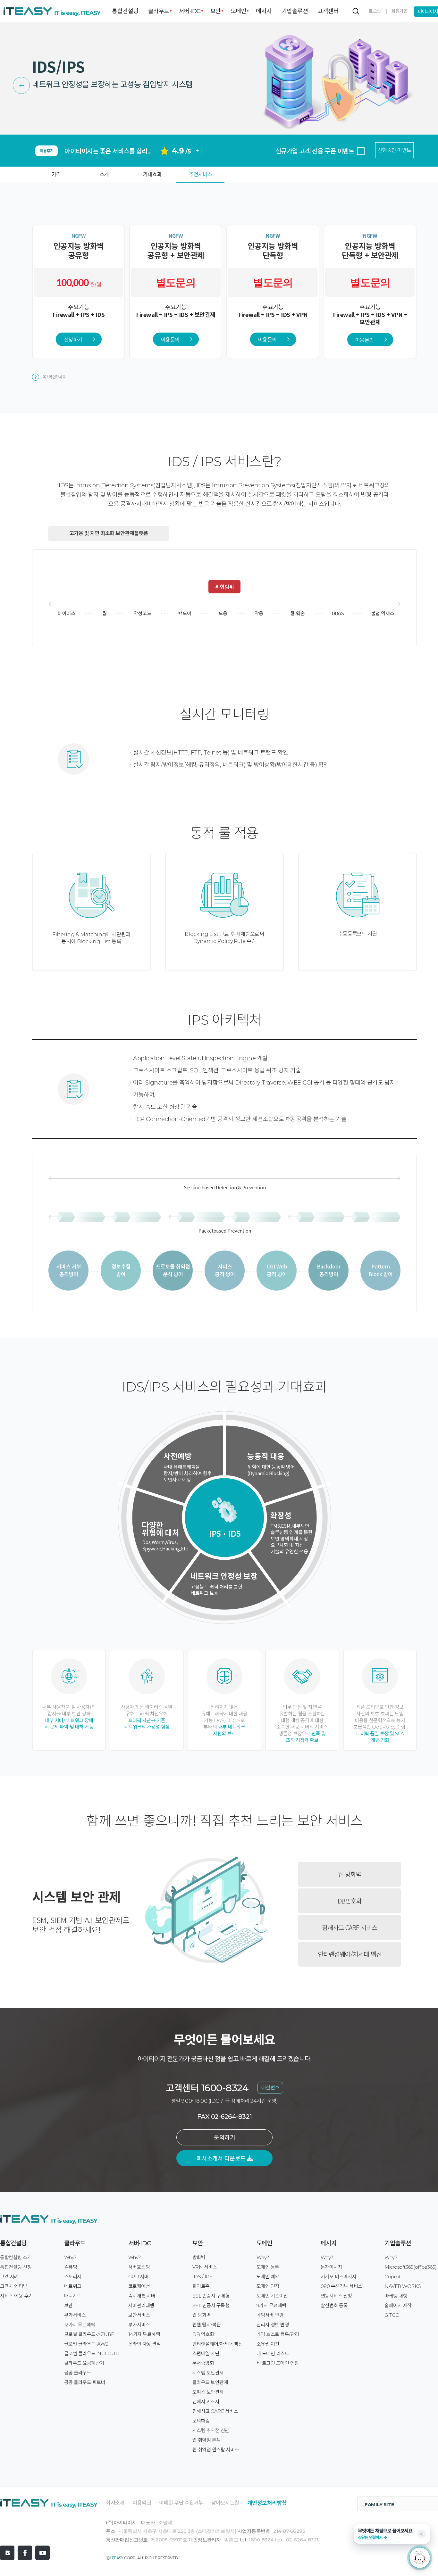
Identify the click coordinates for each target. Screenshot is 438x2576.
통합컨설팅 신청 (16, 2267)
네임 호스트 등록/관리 (278, 2334)
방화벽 (199, 2257)
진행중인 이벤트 (395, 150)
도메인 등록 (268, 2267)
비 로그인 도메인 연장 (278, 2363)
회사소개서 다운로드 (222, 2159)
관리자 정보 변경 (273, 2325)
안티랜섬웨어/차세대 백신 (350, 1954)
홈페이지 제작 (398, 2305)
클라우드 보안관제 (210, 2382)
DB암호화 (350, 1901)
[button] (392, 2534)
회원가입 (399, 11)
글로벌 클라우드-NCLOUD (92, 2353)
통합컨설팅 (125, 11)
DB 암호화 (203, 2334)
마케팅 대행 (396, 2296)
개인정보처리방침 (267, 2503)
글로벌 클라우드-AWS (86, 2344)
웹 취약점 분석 (206, 2440)
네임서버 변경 (270, 2315)
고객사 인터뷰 (14, 2286)
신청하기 (73, 339)
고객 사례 (9, 2277)
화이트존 (201, 2286)
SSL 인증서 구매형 (211, 2296)
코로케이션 (139, 2286)
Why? (70, 2257)
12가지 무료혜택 (80, 2325)
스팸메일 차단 (206, 2353)
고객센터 (328, 11)
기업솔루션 (295, 11)
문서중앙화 (203, 2363)
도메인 (239, 11)
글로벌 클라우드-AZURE (89, 2334)
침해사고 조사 (206, 2402)
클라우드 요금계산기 (84, 2363)
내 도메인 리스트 (273, 2353)
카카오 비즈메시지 (339, 2277)
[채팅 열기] (420, 2558)
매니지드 (73, 2296)
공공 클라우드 (78, 2373)
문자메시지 (332, 2267)
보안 (216, 11)
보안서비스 (139, 2315)
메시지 (264, 11)
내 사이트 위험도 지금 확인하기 (315, 151)
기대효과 (152, 174)
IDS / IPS (202, 2277)
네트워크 (73, 2286)
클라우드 (159, 11)
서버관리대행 (141, 2305)
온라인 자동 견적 (145, 2344)
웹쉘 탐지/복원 (207, 2325)
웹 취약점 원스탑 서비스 (216, 2450)
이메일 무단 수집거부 (181, 2503)
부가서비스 (75, 2315)
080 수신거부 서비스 (341, 2286)
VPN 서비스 (205, 2267)
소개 (104, 174)
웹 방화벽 (350, 1874)
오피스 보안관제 (208, 2392)
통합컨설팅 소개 (16, 2257)
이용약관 (142, 2503)
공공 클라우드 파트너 (85, 2382)
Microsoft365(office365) (411, 2267)
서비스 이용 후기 (16, 2296)
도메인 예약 (268, 2277)
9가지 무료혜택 (271, 2305)
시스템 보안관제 (208, 2373)
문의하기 (224, 2138)
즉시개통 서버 (142, 2296)
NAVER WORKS (403, 2286)
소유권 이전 (268, 2344)
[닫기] (421, 2534)
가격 (56, 174)
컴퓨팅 (71, 2267)
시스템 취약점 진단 (211, 2430)
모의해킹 (201, 2421)
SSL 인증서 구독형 (211, 2305)
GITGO (392, 2315)
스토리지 (73, 2277)
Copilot (392, 2277)
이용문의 (170, 339)
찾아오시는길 (225, 2503)
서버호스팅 (139, 2267)
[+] (198, 138)
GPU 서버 (139, 2277)
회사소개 (115, 2503)
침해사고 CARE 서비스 (350, 1927)
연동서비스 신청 (336, 2296)
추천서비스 (201, 174)
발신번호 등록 (334, 2305)
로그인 (375, 11)
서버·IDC (190, 11)
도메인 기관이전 (272, 2296)
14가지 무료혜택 (144, 2334)
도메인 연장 (268, 2286)
